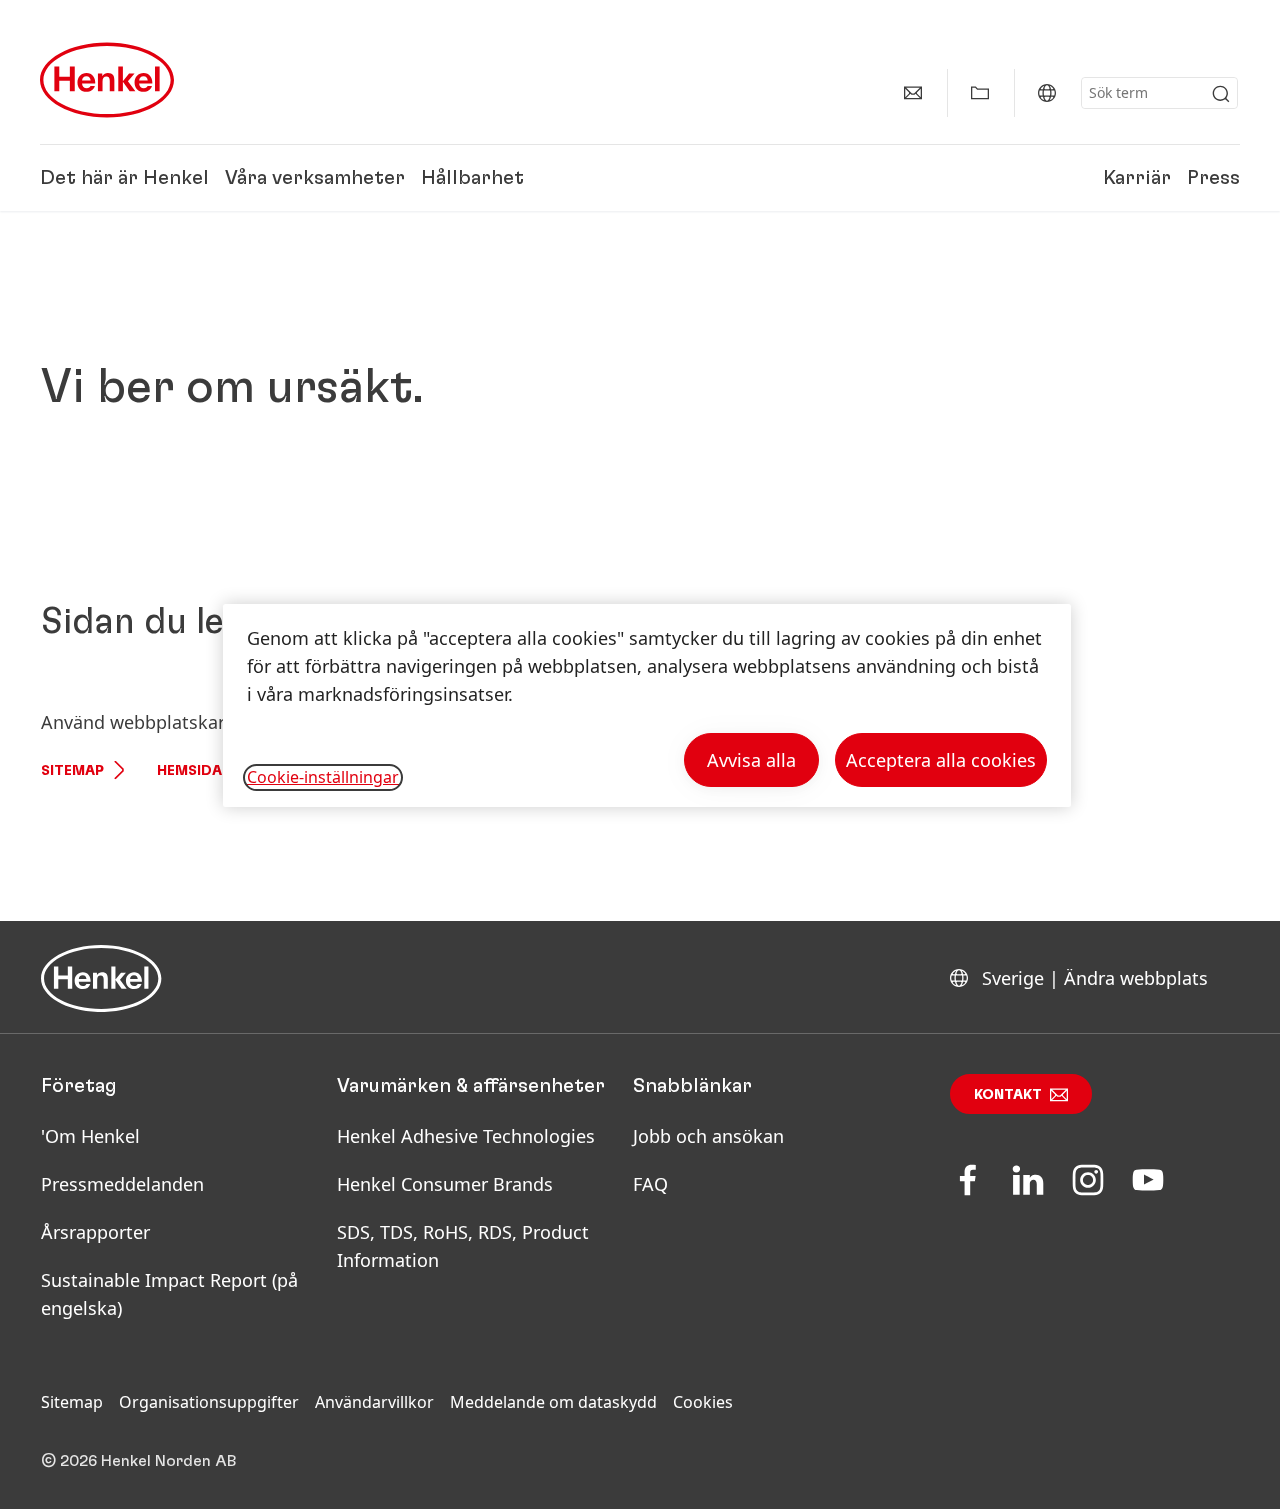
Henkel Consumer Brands (445, 1184)
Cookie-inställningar (323, 777)
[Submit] (1221, 94)
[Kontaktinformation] (913, 93)
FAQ (650, 1184)
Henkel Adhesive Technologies (466, 1136)
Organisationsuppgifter (209, 1402)
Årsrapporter (95, 1232)
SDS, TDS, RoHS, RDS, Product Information (463, 1246)
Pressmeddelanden (122, 1184)
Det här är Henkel (124, 178)
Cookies (703, 1402)
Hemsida (189, 771)
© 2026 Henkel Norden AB (139, 1461)
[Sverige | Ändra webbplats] (1047, 93)
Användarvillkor (374, 1402)
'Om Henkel (90, 1136)
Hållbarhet (472, 178)
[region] (647, 705)
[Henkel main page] (107, 80)
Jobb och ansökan (708, 1136)
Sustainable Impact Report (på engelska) (169, 1294)
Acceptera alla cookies (941, 760)
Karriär (1137, 178)
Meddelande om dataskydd (553, 1402)
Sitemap (72, 771)
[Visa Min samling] (980, 93)
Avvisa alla (751, 760)
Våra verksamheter (315, 178)
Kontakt (1008, 1095)
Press (1213, 178)
